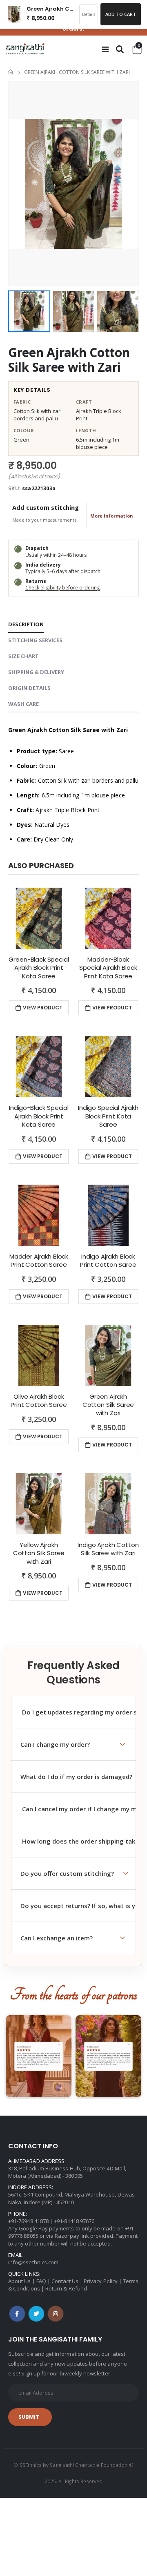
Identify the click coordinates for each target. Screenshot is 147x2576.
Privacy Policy (101, 2281)
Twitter (36, 2314)
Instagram (56, 2314)
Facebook (17, 2314)
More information (112, 516)
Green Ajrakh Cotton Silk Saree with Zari (69, 360)
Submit (29, 2417)
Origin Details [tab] (29, 688)
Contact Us (65, 2281)
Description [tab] (26, 624)
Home (11, 72)
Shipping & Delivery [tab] (36, 672)
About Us (20, 2281)
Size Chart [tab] (23, 656)
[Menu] (105, 49)
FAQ (41, 2281)
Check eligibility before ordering (62, 588)
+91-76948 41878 (28, 2221)
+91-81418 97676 (74, 2221)
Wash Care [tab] (23, 704)
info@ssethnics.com (33, 2262)
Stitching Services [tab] (35, 640)
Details (89, 14)
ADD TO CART (121, 14)
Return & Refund (66, 2288)
